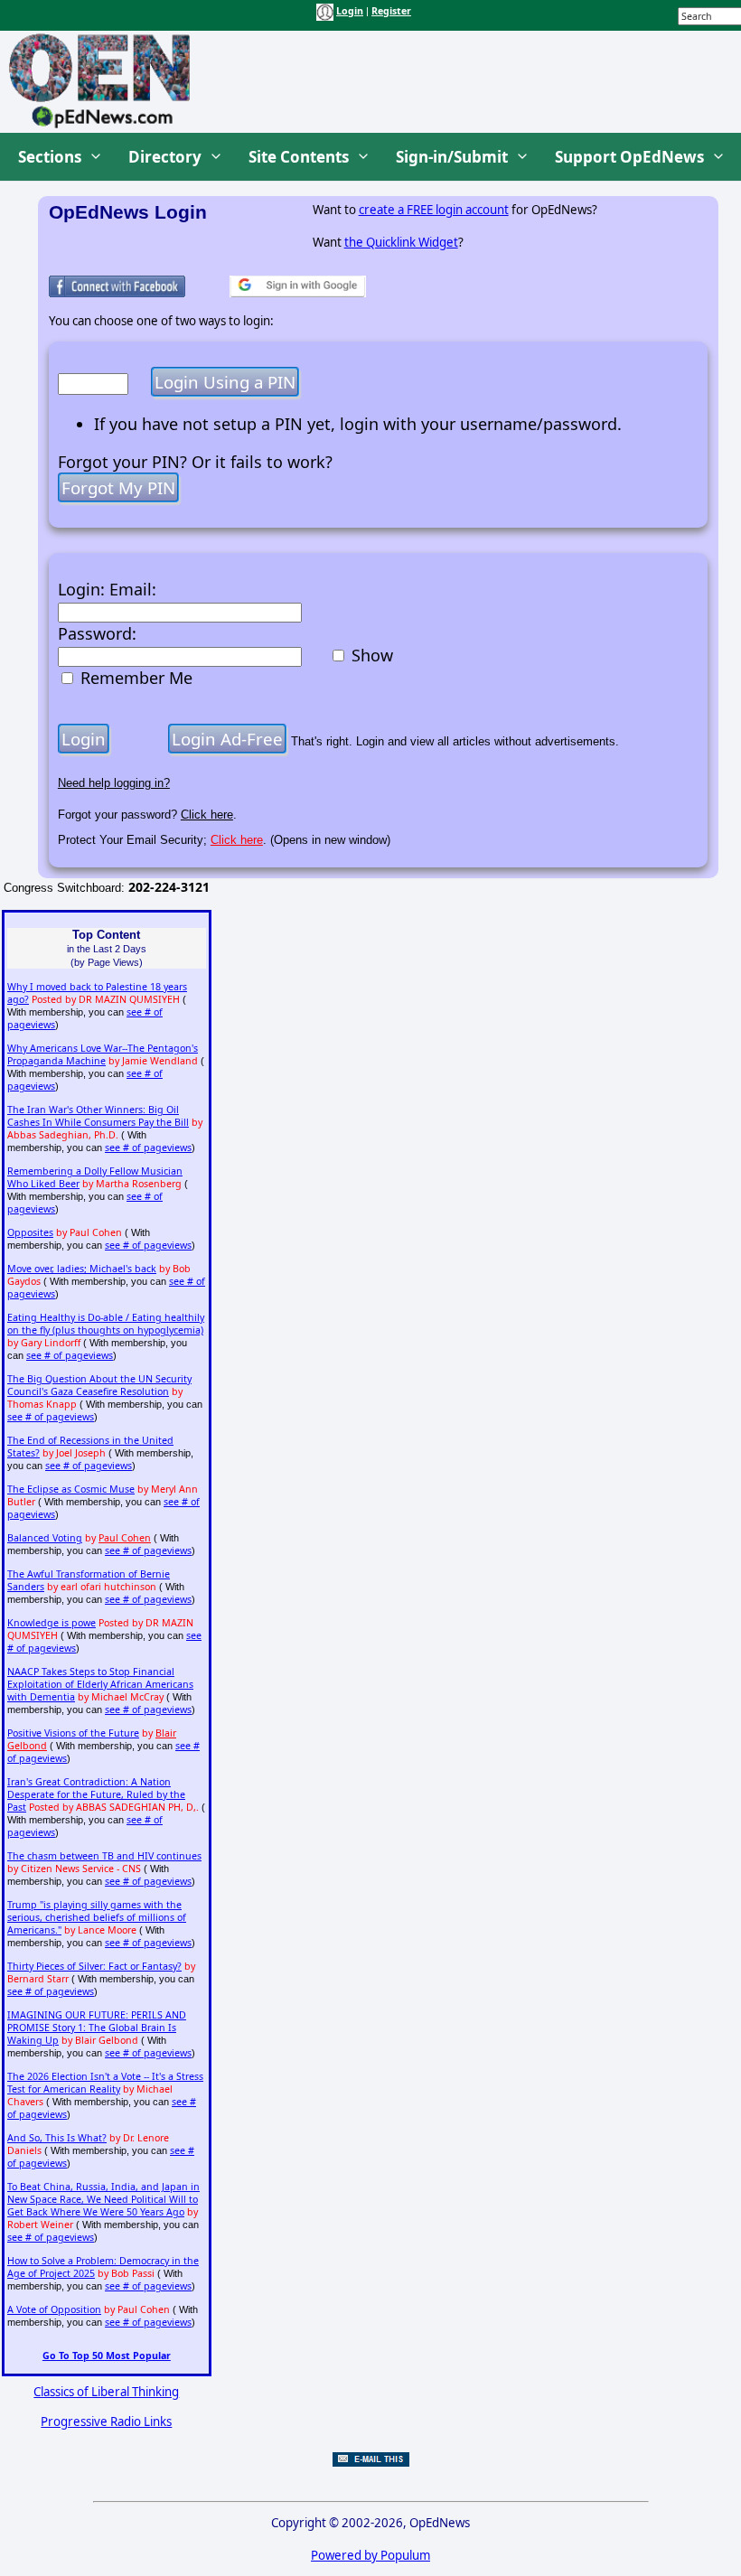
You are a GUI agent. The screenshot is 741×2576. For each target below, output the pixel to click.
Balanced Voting (45, 1538)
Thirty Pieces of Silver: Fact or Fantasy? (94, 1966)
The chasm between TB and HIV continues (104, 1856)
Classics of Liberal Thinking (106, 2392)
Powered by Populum (370, 2555)
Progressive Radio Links (106, 2421)
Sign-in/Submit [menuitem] (452, 157)
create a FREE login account (434, 210)
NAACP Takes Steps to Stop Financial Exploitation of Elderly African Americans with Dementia (100, 1684)
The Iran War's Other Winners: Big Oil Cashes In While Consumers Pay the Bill (98, 1116)
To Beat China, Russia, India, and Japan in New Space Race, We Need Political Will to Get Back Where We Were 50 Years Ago (103, 2199)
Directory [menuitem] (165, 157)
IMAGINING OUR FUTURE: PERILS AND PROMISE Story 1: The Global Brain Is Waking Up (97, 2028)
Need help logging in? (114, 783)
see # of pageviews (148, 1147)
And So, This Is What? (57, 2138)
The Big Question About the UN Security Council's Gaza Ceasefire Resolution (99, 1385)
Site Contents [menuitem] (299, 157)
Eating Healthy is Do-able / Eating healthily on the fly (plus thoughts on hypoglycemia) (106, 1324)
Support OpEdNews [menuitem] (629, 157)
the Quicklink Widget (401, 242)
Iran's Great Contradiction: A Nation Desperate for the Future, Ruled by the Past (96, 1794)
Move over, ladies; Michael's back (82, 1269)
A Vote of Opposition (54, 2309)
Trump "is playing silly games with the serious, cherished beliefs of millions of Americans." (97, 1917)
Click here (207, 815)
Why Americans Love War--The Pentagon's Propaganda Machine (103, 1054)
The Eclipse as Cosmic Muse (71, 1489)
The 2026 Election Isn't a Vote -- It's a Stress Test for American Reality (105, 2083)
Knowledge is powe (52, 1623)
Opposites (30, 1232)
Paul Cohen (125, 1538)
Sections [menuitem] (50, 157)
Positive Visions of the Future (73, 1733)
